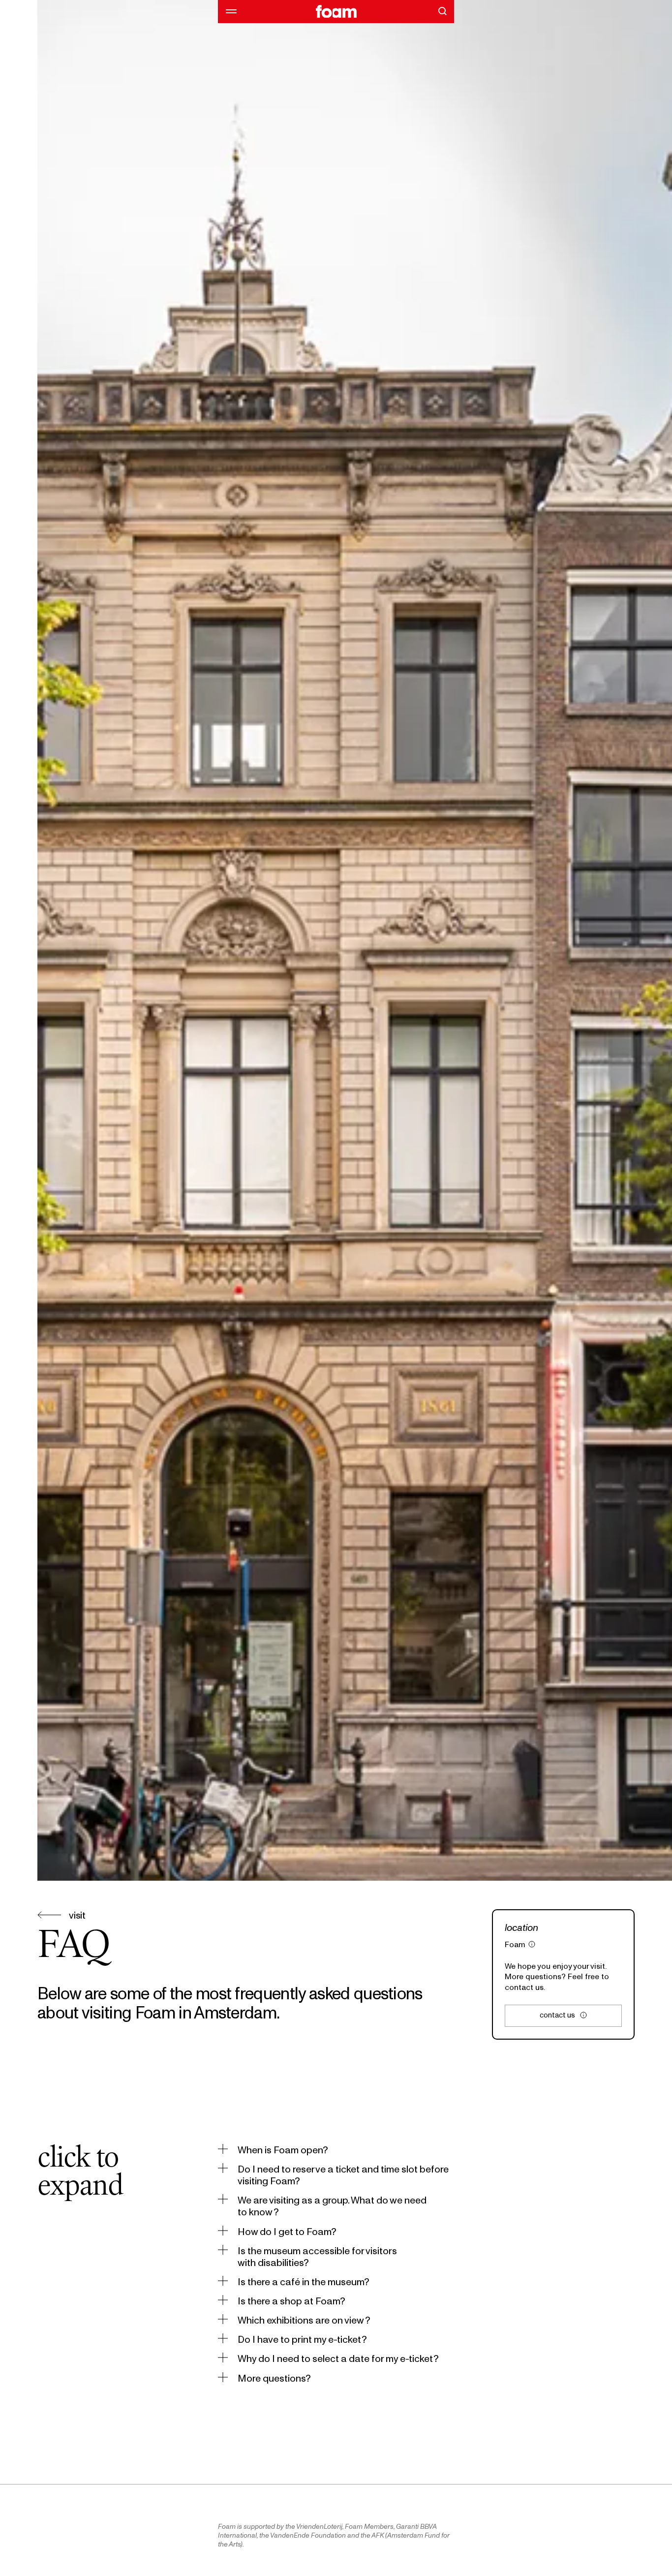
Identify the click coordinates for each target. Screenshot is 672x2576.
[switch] (273, 2150)
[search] (442, 11)
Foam (515, 1944)
